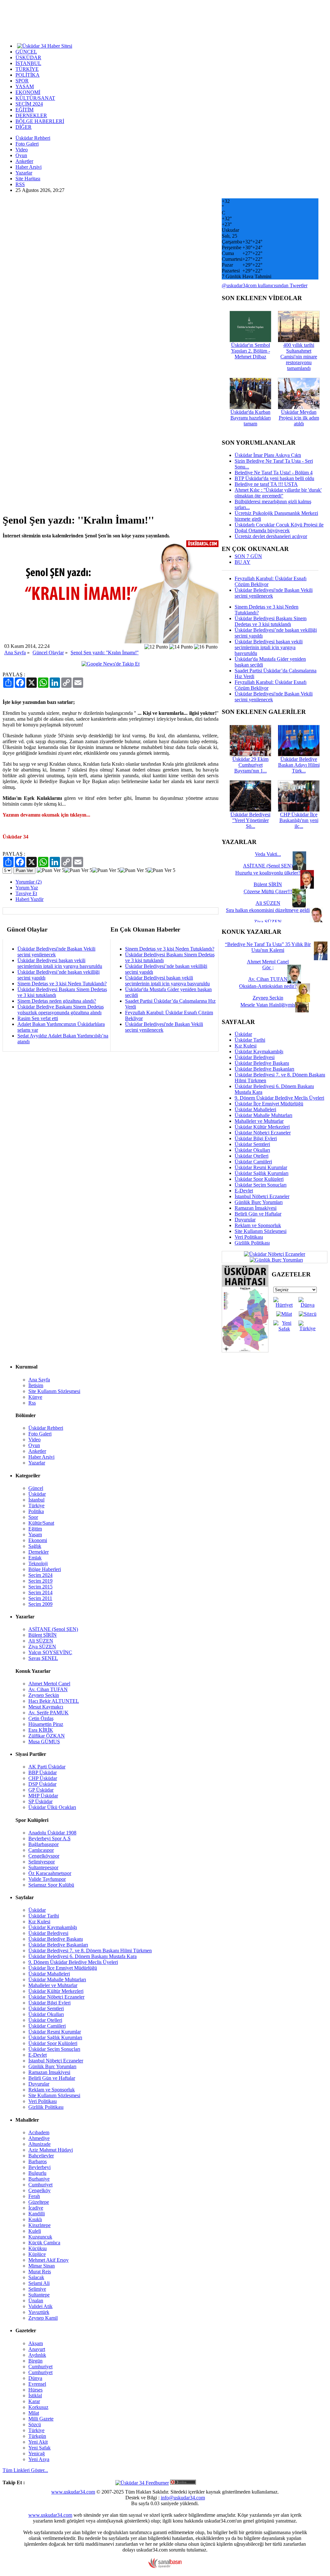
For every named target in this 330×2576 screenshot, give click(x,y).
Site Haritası (28, 179)
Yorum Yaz (27, 888)
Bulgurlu (37, 2173)
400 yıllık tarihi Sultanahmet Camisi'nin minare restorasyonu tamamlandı (299, 357)
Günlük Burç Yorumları (259, 1202)
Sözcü (35, 2424)
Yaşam (35, 1534)
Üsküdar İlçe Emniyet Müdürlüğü (269, 1104)
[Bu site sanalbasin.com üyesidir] (165, 2567)
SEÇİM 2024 (29, 104)
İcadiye (36, 2208)
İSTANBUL (28, 63)
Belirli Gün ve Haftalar (258, 1214)
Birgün (35, 2361)
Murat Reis (40, 2272)
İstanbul (36, 1500)
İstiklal (35, 2396)
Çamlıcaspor (41, 1850)
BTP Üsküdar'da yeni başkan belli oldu (274, 478)
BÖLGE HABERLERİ (40, 121)
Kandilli (37, 2214)
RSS (20, 184)
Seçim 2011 (40, 1598)
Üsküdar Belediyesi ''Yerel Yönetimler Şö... (250, 820)
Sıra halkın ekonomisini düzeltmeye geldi (268, 910)
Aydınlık (37, 2355)
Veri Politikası (249, 1237)
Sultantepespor (43, 1867)
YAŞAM (25, 86)
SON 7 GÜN (248, 556)
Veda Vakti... (268, 854)
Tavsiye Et (26, 893)
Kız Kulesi (246, 1046)
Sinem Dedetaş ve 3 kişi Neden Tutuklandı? (62, 984)
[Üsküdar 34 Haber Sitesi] (45, 45)
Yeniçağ (37, 2453)
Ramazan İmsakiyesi (256, 1208)
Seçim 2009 (40, 1604)
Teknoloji (38, 1563)
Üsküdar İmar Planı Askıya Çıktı (268, 455)
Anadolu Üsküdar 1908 (52, 1833)
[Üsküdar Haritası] (245, 1351)
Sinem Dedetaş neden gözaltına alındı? (57, 1001)
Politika (36, 1511)
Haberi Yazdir (29, 899)
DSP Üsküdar (42, 1784)
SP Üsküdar (40, 1801)
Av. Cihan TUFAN (48, 1689)
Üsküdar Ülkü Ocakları (52, 1807)
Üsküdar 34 (15, 837)
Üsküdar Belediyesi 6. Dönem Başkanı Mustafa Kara (82, 1956)
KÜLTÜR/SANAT (35, 98)
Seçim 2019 (40, 1581)
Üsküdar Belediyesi (255, 1057)
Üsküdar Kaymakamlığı (259, 1051)
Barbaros (38, 2161)
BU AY (243, 562)
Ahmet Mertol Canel (49, 1684)
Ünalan (36, 2301)
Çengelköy (39, 2190)
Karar (34, 2401)
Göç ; (268, 967)
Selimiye (37, 2289)
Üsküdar (243, 1034)
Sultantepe (39, 2295)
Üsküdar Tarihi (250, 1040)
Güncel (36, 1488)
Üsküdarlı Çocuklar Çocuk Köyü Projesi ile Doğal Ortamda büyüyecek (279, 528)
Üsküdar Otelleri (252, 1156)
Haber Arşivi (29, 167)
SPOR (22, 81)
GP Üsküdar (41, 1790)
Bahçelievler (41, 2156)
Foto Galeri (27, 144)
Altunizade (39, 2144)
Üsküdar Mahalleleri (255, 1109)
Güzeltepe (39, 2202)
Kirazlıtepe (39, 2225)
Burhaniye (39, 2179)
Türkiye (36, 1506)
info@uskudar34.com (183, 2498)
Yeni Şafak (39, 2448)
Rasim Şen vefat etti (38, 1018)
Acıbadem (39, 2132)
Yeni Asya (39, 2459)
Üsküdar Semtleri (252, 1144)
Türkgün (37, 2436)
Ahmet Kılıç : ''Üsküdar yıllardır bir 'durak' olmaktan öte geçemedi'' (278, 493)
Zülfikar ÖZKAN (47, 1736)
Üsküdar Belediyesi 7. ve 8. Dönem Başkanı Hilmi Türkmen (90, 1951)
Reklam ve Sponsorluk (258, 1225)
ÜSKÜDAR (28, 57)
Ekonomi (38, 1540)
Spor (33, 1517)
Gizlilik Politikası (252, 1243)
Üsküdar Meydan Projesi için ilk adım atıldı (299, 418)
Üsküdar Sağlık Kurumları (262, 1173)
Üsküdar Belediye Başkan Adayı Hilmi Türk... (299, 765)
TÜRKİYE (27, 69)
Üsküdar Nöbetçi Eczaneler (263, 1133)
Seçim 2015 (40, 1587)
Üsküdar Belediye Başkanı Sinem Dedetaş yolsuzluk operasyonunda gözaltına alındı (61, 1010)
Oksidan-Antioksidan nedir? (268, 986)
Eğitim (35, 1529)
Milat (34, 2413)
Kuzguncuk (40, 2237)
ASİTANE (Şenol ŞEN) (53, 1629)
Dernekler (39, 1552)
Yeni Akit (38, 2442)
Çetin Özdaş (41, 1718)
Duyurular (245, 1220)
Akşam (36, 2343)
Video (22, 150)
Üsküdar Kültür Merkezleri (262, 1127)
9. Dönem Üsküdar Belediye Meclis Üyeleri (279, 1098)
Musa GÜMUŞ (44, 1742)
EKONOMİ (28, 92)
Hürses (35, 2390)
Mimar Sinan (42, 2266)
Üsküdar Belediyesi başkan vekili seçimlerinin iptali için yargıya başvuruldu (60, 963)
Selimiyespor (42, 1862)
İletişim (36, 1385)
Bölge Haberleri (45, 1569)
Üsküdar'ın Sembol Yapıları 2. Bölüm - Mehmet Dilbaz (251, 351)
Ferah (34, 2196)
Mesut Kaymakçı (46, 1707)
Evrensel (37, 2384)
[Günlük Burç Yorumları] (275, 1260)
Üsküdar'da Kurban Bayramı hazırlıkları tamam (251, 418)
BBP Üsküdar (43, 1772)
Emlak (35, 1558)
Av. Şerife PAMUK (49, 1713)
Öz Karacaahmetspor (50, 1873)
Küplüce (37, 2254)
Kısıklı (35, 2219)
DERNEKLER (31, 115)
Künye (35, 1397)
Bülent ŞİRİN (43, 1635)
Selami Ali (39, 2283)
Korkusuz (38, 2407)
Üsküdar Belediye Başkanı (262, 1063)
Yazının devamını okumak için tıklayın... (46, 815)
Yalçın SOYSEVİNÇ (50, 1652)
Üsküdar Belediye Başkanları (264, 1069)
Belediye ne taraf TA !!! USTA (266, 484)
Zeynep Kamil (43, 2318)
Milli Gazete (41, 2419)
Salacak (36, 2277)
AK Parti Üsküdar (47, 1767)
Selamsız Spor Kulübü (51, 1885)
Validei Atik (40, 2306)
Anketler (24, 161)
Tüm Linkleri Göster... (25, 2470)
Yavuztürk (39, 2312)
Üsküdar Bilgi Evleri (256, 1138)
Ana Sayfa (15, 653)
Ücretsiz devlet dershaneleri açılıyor (271, 536)
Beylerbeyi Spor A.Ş (49, 1838)
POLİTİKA (28, 75)
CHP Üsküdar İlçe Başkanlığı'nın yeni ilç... (299, 820)
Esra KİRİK (41, 1730)
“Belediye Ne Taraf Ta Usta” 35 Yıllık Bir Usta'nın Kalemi (268, 947)
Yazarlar (24, 173)
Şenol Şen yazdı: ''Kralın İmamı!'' (105, 653)
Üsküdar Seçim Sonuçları (261, 1185)
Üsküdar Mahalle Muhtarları (263, 1115)
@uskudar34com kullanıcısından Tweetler (265, 285)
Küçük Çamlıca (44, 2243)
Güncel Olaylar (48, 653)
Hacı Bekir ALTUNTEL (54, 1701)
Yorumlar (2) (29, 882)
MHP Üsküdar (43, 1796)
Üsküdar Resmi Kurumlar (261, 1167)
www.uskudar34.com (73, 2492)
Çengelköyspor (44, 1856)
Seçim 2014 (40, 1592)
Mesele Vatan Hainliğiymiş (268, 1005)
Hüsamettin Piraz (46, 1724)
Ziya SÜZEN (42, 1647)
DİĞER (24, 127)
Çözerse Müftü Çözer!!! (268, 891)
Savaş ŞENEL (43, 1658)
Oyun (21, 155)
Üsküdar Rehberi (33, 138)
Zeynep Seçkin (44, 1695)
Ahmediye (39, 2138)
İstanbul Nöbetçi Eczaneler (262, 1196)
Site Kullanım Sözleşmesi (261, 1231)
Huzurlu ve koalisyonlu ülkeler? (268, 873)
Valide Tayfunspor (47, 1879)
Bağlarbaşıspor (44, 1844)
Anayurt (37, 2349)
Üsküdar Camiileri (253, 1162)
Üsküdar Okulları (252, 1150)
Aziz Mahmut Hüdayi (51, 2150)
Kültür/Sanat (41, 1523)
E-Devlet (244, 1191)
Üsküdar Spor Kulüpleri (259, 1179)
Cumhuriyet (40, 2185)
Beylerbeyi (39, 2167)
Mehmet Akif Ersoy (49, 2260)
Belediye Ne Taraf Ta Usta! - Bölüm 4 (274, 473)
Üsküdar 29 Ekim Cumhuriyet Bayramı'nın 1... (250, 765)
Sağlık (35, 1546)
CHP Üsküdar (43, 1778)
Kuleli (35, 2231)
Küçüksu (38, 2248)
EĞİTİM (24, 110)
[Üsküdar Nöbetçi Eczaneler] (275, 1254)
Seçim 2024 (40, 1575)
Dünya (35, 2378)
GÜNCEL (26, 52)
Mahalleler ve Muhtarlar (259, 1121)
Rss (32, 1403)
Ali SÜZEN (41, 1641)
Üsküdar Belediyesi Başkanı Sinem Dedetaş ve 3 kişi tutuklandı (271, 621)
